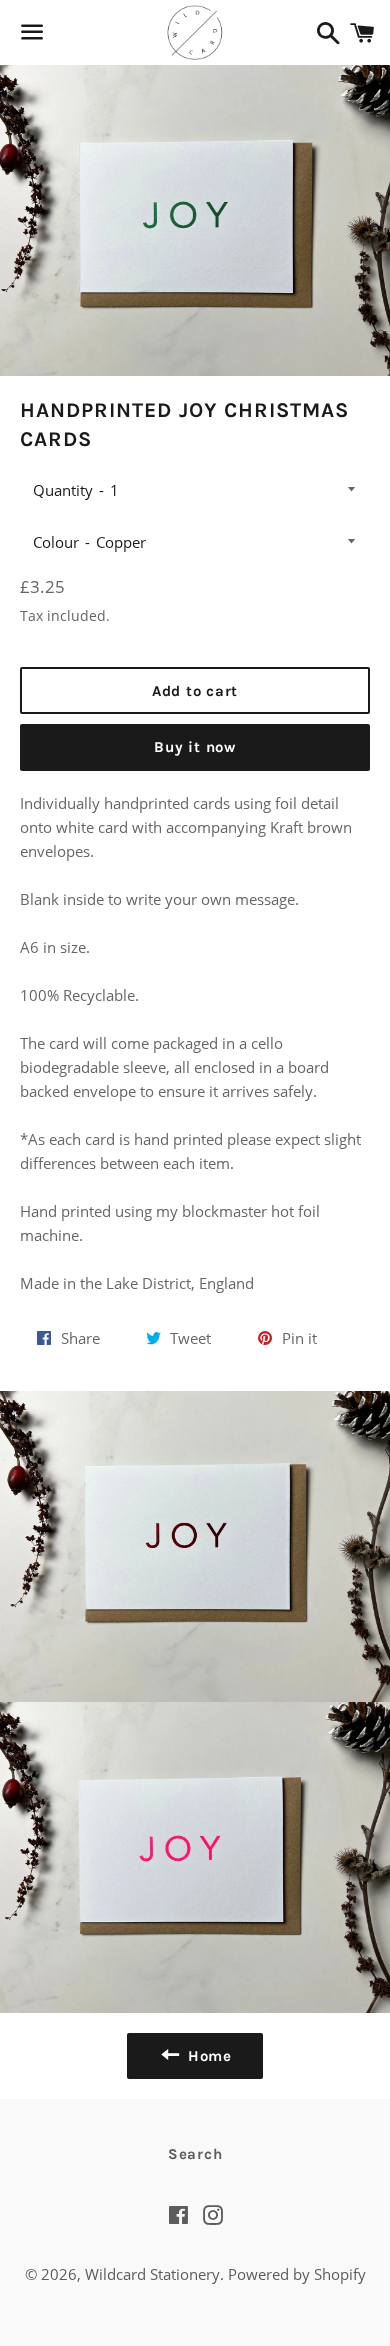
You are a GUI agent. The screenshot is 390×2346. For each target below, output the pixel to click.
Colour (56, 542)
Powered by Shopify (297, 2274)
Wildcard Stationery (152, 2274)
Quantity (63, 490)
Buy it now (195, 747)
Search (195, 2154)
